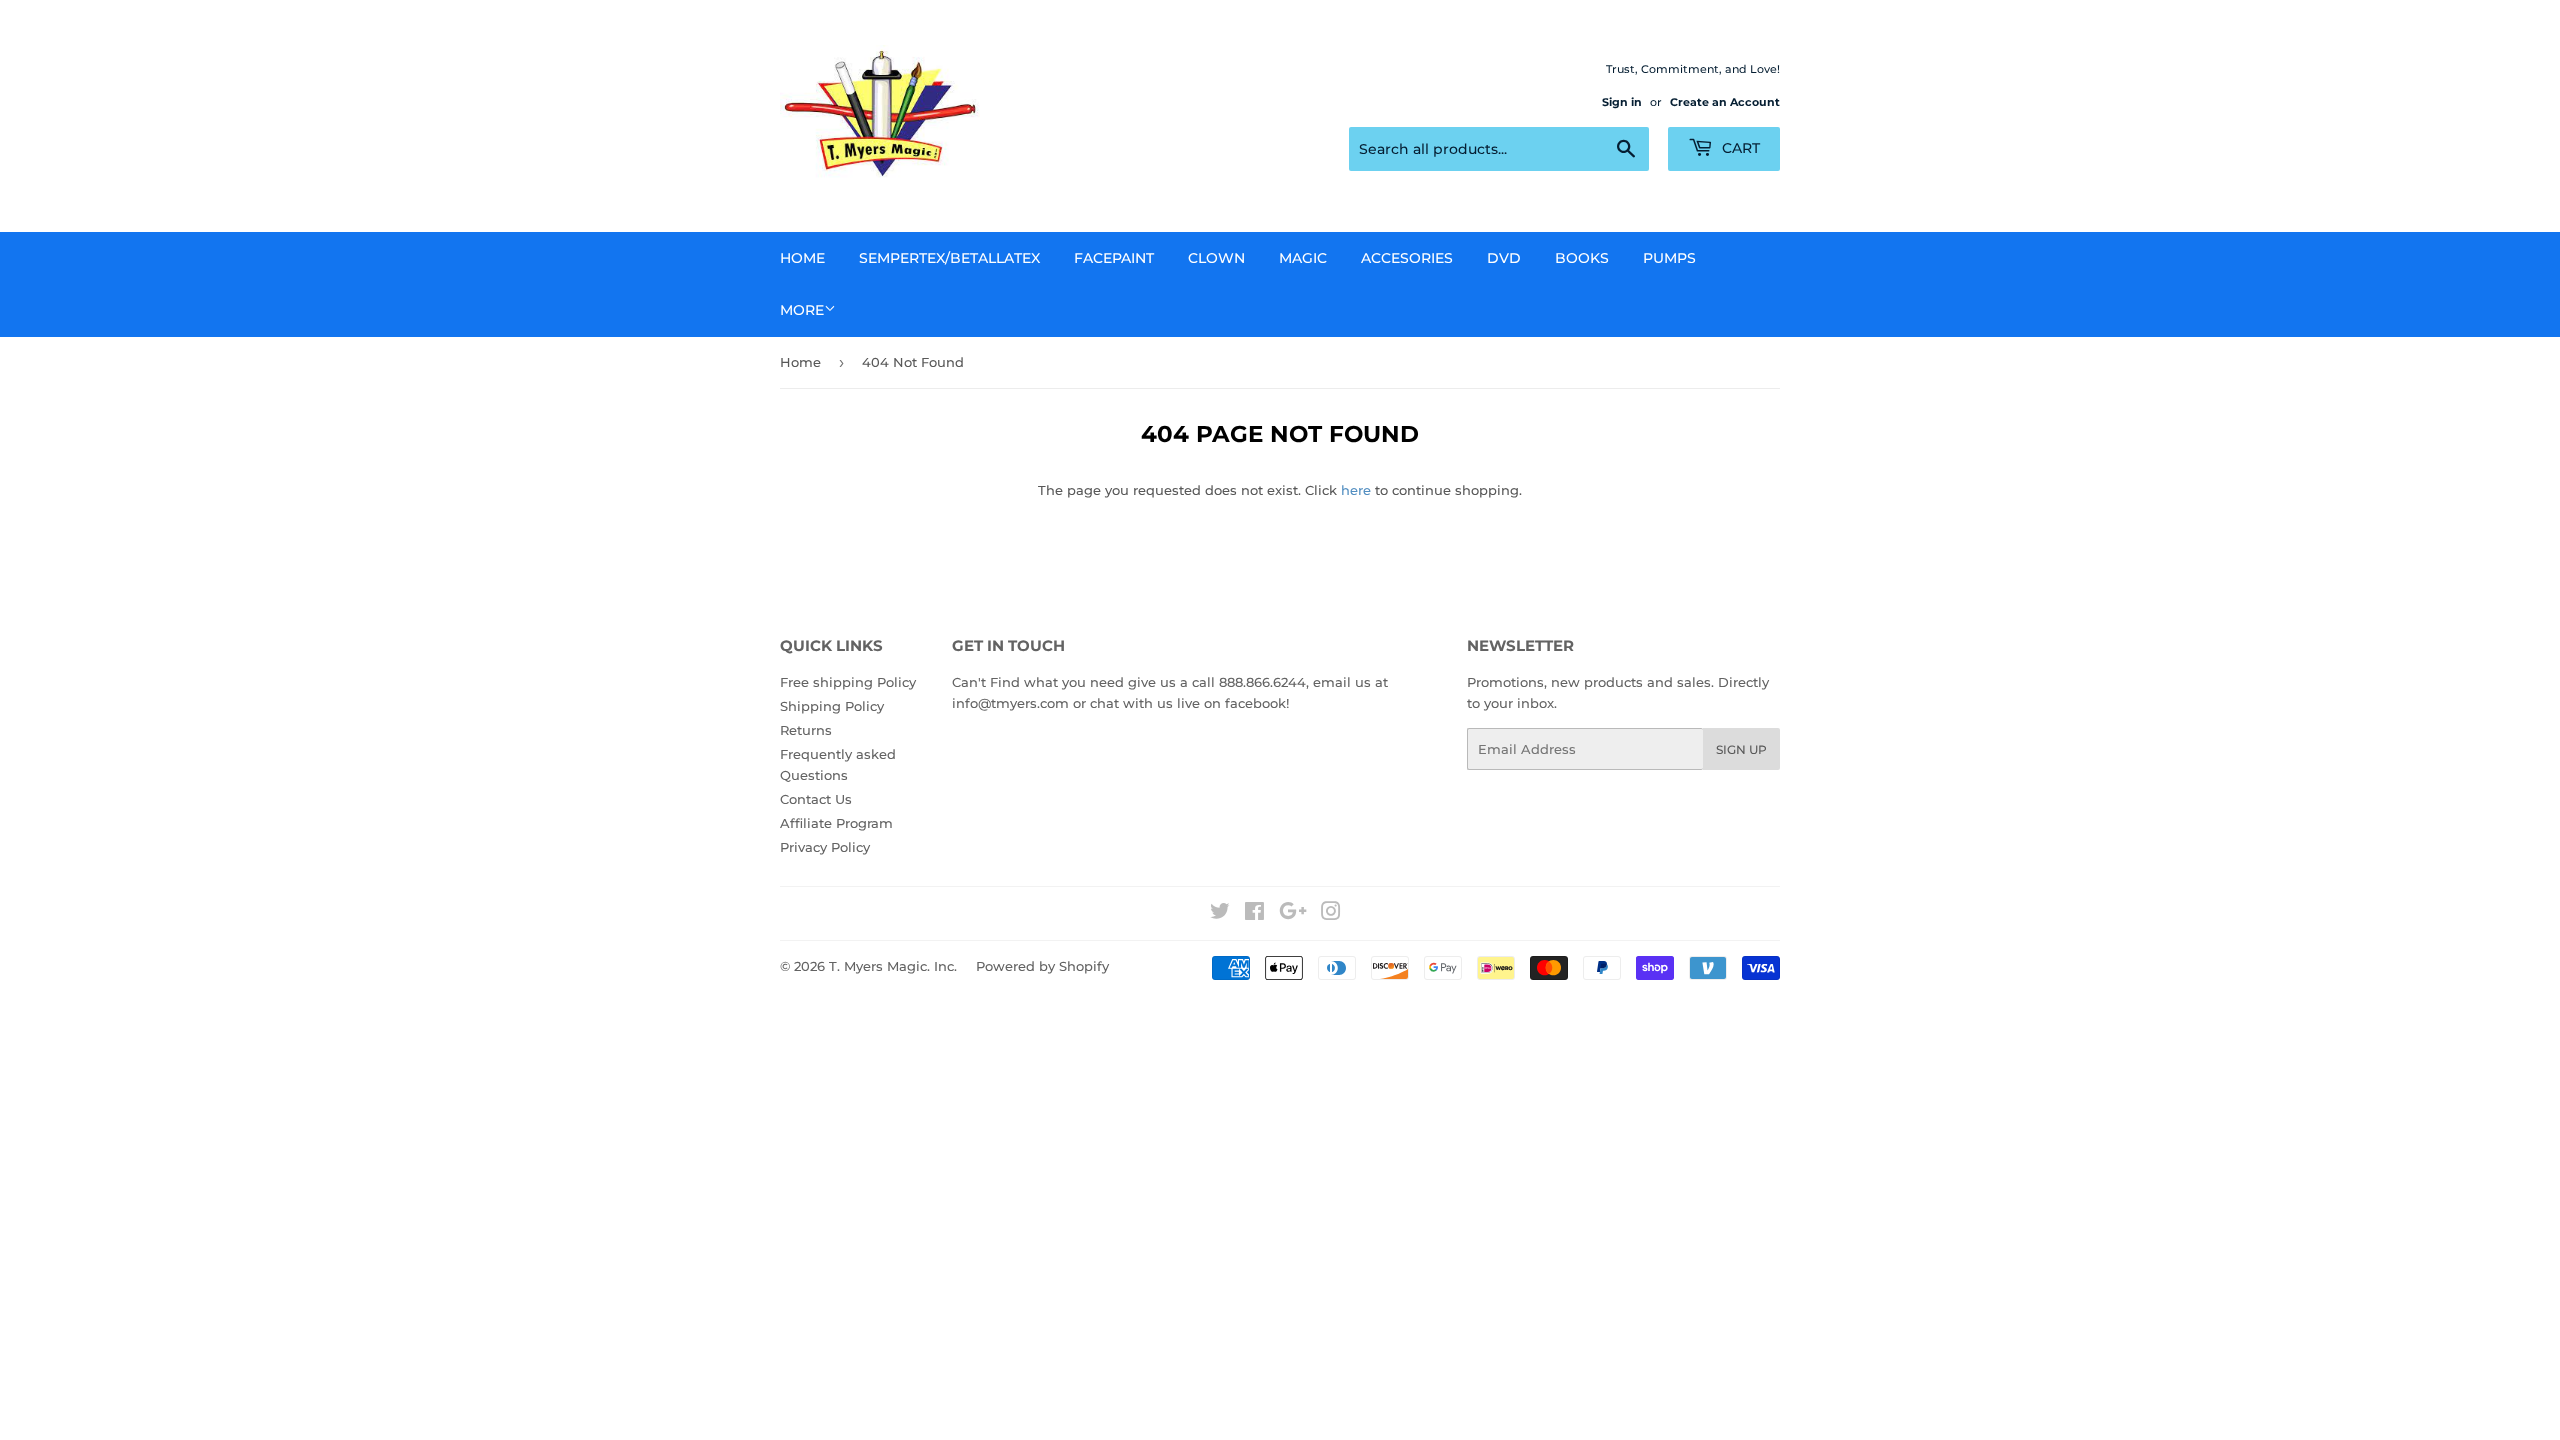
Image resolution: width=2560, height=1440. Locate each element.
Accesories (1407, 258)
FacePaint (1114, 258)
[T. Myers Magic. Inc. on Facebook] (1254, 914)
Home (802, 258)
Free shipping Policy (848, 682)
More (802, 310)
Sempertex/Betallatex (949, 258)
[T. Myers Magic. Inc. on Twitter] (1220, 914)
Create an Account (1725, 102)
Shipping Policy (832, 706)
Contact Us (816, 799)
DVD (1504, 258)
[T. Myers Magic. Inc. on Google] (1293, 914)
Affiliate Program (836, 823)
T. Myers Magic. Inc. (893, 966)
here (1356, 490)
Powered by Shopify (1042, 966)
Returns (806, 730)
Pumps (1669, 258)
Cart (1739, 148)
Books (1582, 258)
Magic (1303, 258)
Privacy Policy (825, 847)
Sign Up (1741, 749)
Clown (1216, 258)
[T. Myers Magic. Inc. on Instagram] (1331, 914)
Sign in (1622, 102)
